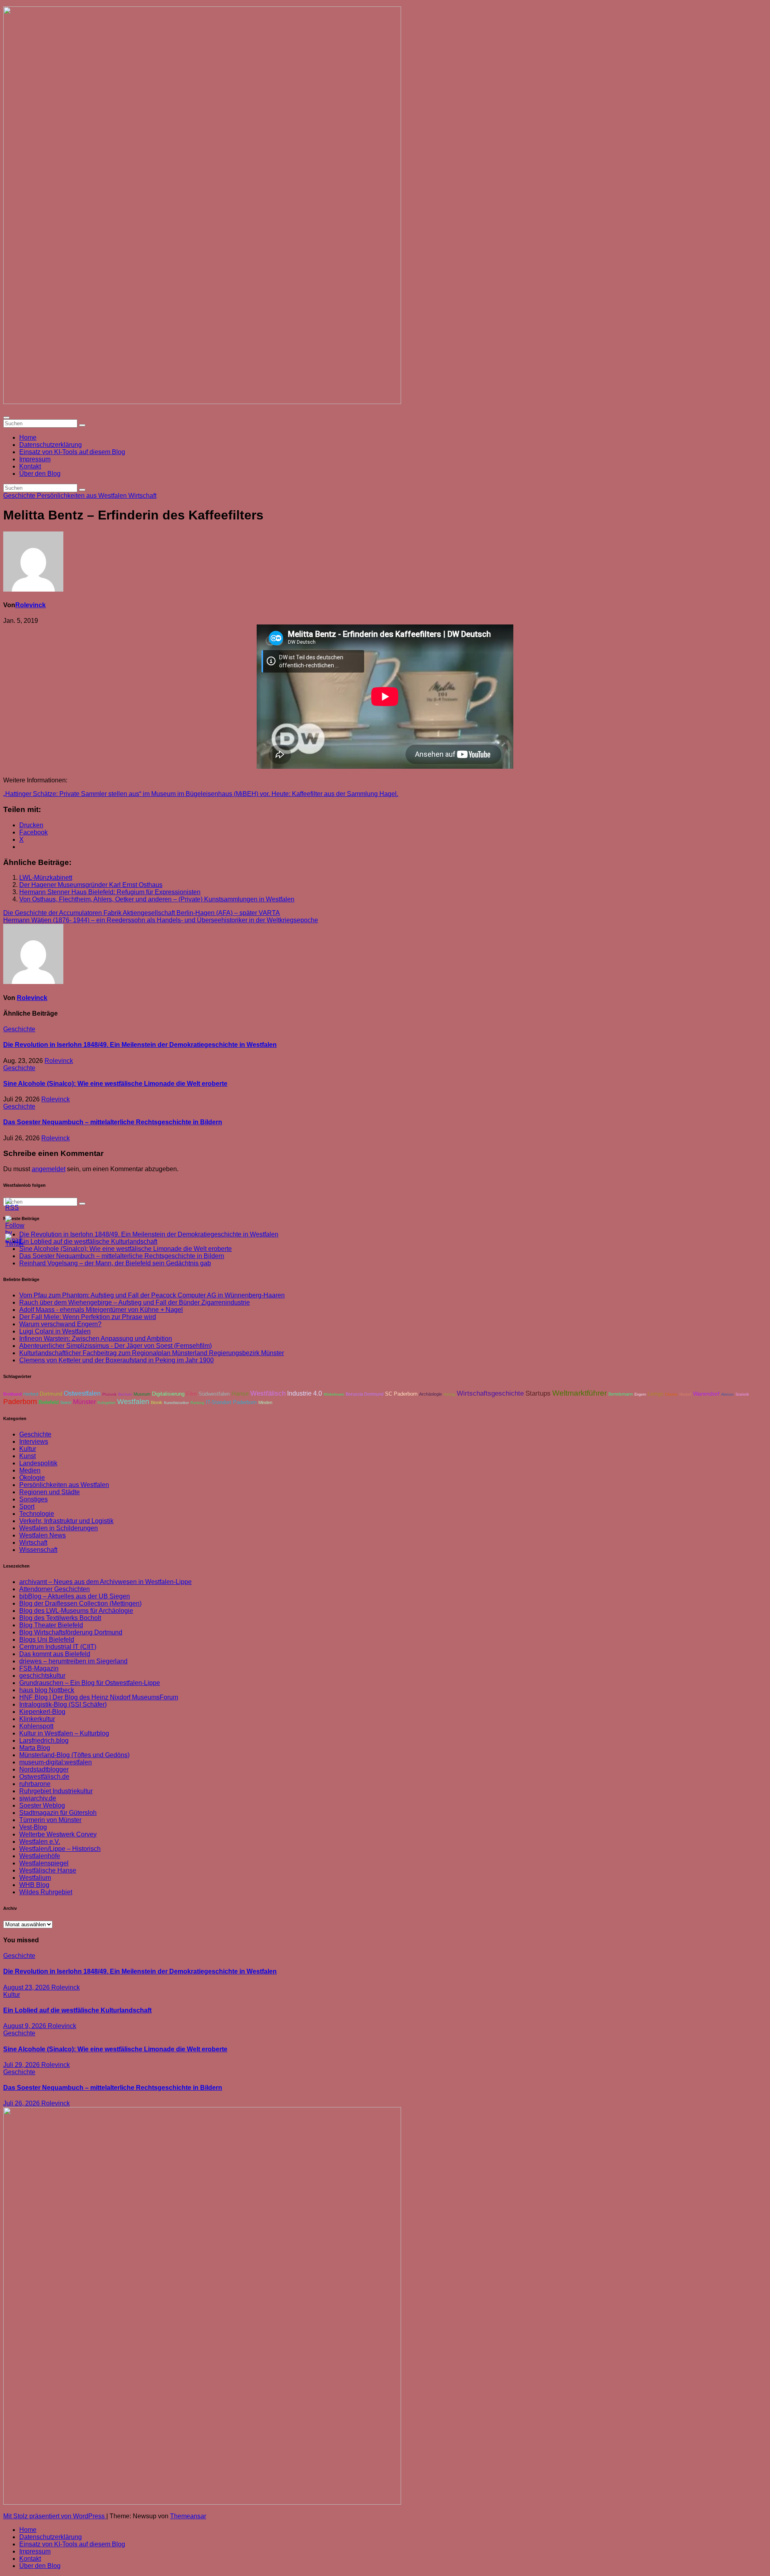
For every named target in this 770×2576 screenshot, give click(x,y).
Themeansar (188, 2516)
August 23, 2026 (27, 1987)
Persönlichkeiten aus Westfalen (83, 496)
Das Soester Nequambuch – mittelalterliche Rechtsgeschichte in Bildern (113, 1122)
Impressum (35, 459)
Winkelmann (334, 1394)
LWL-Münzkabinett (46, 878)
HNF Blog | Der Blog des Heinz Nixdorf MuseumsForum (99, 1697)
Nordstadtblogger (44, 1769)
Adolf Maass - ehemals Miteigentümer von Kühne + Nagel (101, 1310)
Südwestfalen (214, 1394)
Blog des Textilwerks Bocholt (60, 1618)
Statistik (742, 1394)
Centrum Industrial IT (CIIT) (58, 1647)
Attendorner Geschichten (55, 1589)
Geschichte (20, 496)
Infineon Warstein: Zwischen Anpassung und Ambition (96, 1339)
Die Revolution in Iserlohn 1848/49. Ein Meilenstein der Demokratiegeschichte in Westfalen (140, 1045)
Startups (538, 1393)
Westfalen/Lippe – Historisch (60, 1849)
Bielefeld (49, 1402)
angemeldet (49, 1169)
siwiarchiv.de (38, 1798)
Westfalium (35, 1878)
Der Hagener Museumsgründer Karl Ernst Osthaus (91, 885)
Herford (31, 1394)
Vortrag (449, 1394)
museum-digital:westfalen (56, 1762)
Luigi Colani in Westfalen (55, 1331)
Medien (30, 1470)
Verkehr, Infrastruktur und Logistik (66, 1521)
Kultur (28, 1449)
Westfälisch (268, 1393)
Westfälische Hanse (48, 1870)
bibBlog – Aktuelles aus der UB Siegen (75, 1596)
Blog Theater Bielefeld (51, 1625)
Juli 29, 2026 (22, 2065)
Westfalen (133, 1402)
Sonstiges (33, 1499)
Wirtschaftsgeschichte (490, 1393)
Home (28, 437)
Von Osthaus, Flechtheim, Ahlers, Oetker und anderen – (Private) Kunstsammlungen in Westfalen (157, 899)
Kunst (27, 1456)
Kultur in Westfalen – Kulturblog (64, 1733)
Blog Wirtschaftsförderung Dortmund (71, 1632)
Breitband (12, 1394)
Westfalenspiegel (44, 1863)
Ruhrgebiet (106, 1403)
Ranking (197, 1403)
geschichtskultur (42, 1676)
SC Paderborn (401, 1394)
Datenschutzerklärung (51, 445)
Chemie (671, 1394)
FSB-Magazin (39, 1668)
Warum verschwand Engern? (60, 1324)
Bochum (125, 1394)
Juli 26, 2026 (22, 2103)
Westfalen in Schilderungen (59, 1528)
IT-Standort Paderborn (231, 1402)
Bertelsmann (621, 1394)
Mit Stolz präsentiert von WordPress (55, 2516)
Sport (27, 1506)
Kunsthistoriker (176, 1403)
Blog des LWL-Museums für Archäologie (76, 1611)
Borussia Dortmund (365, 1394)
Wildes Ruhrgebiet (46, 1892)
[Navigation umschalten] (6, 418)
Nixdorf (685, 1394)
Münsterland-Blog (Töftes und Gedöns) (74, 1755)
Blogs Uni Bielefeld (47, 1640)
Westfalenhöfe (40, 1856)
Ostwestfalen (82, 1393)
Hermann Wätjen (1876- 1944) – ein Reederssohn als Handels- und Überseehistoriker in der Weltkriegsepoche (161, 920)
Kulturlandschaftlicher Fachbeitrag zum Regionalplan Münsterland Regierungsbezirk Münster (152, 1353)
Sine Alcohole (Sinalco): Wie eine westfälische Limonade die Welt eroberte (115, 1084)
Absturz (727, 1394)
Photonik (109, 1394)
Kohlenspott (36, 1726)
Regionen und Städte (50, 1492)
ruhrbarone (35, 1784)
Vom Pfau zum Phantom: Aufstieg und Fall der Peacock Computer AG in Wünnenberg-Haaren (152, 1295)
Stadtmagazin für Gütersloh (58, 1813)
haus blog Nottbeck (47, 1690)
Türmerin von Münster (50, 1820)
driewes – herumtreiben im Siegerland (73, 1661)
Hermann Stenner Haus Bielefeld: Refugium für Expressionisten (110, 892)
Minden (265, 1402)
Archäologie (431, 1394)
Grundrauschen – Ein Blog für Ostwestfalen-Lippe (90, 1683)
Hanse (240, 1394)
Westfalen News (43, 1535)
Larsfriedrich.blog (44, 1741)
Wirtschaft (142, 496)
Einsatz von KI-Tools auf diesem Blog (72, 452)
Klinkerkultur (37, 1719)
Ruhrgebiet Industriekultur (56, 1791)
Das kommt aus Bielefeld (55, 1654)
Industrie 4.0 (305, 1393)
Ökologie (32, 1478)
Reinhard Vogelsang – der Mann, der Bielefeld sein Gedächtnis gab (115, 1263)
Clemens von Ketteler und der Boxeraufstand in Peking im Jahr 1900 (117, 1360)
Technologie (37, 1514)
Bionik (157, 1402)
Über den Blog (40, 474)
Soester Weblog (42, 1805)
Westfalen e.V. (40, 1842)
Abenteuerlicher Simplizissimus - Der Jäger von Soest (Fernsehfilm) (115, 1346)
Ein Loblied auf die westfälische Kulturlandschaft (77, 2010)
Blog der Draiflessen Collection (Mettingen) (80, 1603)
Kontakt (30, 466)
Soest (66, 1402)
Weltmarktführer (580, 1393)
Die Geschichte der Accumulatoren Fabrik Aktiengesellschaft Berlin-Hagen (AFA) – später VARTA (142, 913)
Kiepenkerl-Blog (42, 1712)
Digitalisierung (168, 1394)
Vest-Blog (33, 1827)
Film (191, 1394)
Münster (84, 1402)
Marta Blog (35, 1748)
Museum (142, 1394)
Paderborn (20, 1402)
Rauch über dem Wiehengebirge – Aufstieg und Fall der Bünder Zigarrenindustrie (135, 1302)
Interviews (34, 1442)
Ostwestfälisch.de (44, 1777)
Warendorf (706, 1394)
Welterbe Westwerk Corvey (58, 1834)
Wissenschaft (38, 1550)
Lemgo (656, 1394)
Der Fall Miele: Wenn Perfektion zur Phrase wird (88, 1317)
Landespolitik (38, 1463)
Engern (640, 1394)
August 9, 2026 (25, 2026)
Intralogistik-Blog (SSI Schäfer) (63, 1704)
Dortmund (51, 1394)
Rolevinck (30, 605)
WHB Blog (34, 1885)
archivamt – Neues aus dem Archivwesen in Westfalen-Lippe (105, 1582)
